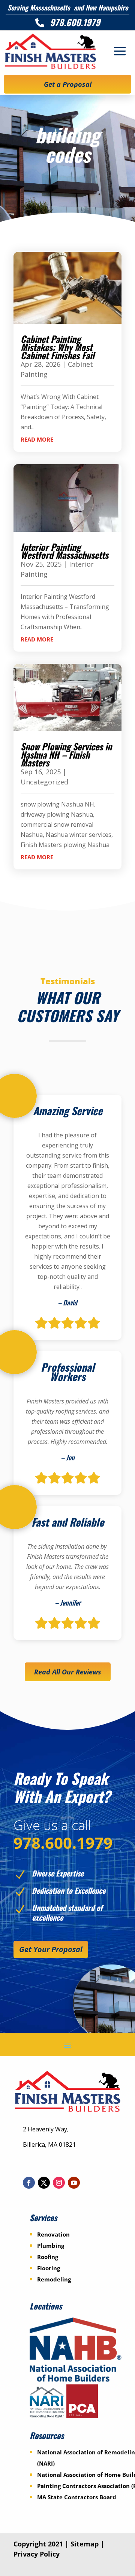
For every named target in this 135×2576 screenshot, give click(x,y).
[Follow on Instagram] (59, 2183)
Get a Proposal (68, 84)
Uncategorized (44, 782)
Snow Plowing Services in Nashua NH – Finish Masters (66, 754)
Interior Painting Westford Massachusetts (64, 551)
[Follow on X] (44, 2183)
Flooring (49, 2268)
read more (37, 439)
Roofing (48, 2257)
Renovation (53, 2234)
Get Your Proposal (51, 1949)
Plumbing (51, 2246)
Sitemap (85, 2544)
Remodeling (54, 2279)
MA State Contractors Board (77, 2497)
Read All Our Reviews (68, 1672)
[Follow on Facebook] (29, 2183)
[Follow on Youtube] (74, 2183)
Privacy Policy (37, 2554)
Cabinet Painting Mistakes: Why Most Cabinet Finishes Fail (58, 347)
